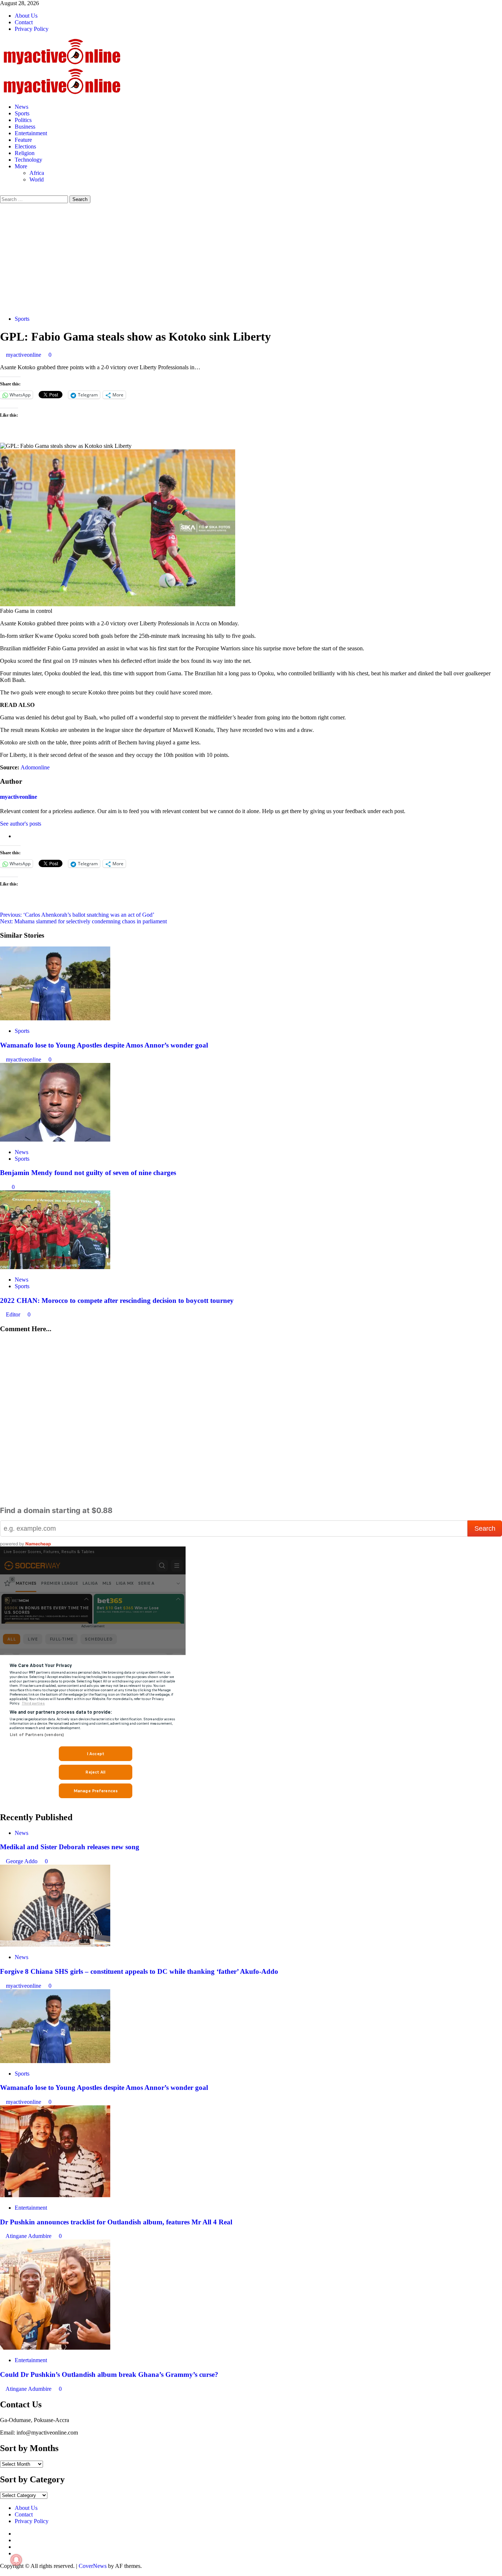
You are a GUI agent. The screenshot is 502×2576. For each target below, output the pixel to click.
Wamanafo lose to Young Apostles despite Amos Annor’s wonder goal (104, 1045)
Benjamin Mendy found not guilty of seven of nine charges (88, 1173)
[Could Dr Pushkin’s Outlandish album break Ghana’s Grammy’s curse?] (55, 2348)
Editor (14, 1314)
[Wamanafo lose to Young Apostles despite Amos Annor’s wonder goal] (55, 1018)
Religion (25, 153)
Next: (83, 921)
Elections (25, 146)
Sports (22, 113)
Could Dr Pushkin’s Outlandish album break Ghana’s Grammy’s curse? (109, 2374)
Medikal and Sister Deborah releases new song (70, 1847)
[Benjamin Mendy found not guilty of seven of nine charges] (55, 1140)
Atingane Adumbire (29, 2236)
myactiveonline (24, 355)
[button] (2, 192)
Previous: (77, 915)
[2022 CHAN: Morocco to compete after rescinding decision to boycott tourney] (55, 1267)
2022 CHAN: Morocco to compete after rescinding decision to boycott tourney (117, 1300)
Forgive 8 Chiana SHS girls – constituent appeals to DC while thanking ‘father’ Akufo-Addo (139, 1971)
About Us (26, 16)
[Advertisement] (251, 258)
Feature (23, 140)
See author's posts (21, 824)
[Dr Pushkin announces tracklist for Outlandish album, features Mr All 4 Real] (55, 2195)
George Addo (22, 1861)
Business (25, 127)
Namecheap (38, 1544)
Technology (28, 160)
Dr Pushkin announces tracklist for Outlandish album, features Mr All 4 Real (116, 2222)
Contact (24, 22)
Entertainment (31, 133)
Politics (23, 120)
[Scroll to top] (2, 2573)
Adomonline (35, 767)
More (21, 166)
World (37, 179)
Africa (37, 173)
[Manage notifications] (16, 2560)
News (21, 107)
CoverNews (93, 2566)
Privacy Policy (32, 29)
